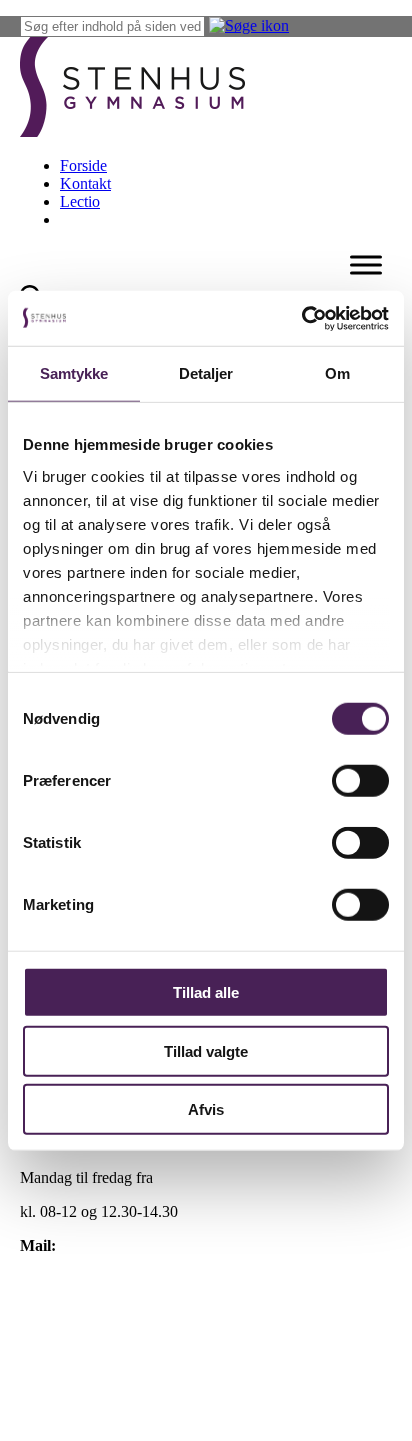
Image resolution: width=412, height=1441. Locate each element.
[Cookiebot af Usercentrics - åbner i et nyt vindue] (301, 318)
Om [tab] (337, 373)
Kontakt (85, 183)
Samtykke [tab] (74, 373)
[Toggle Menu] (366, 264)
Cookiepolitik (63, 1313)
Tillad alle (206, 992)
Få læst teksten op (76, 1347)
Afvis (206, 1109)
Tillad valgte (206, 1050)
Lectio (80, 201)
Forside (83, 165)
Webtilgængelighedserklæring (114, 1381)
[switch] (360, 781)
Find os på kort (67, 1279)
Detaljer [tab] (206, 373)
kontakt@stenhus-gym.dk (141, 1245)
